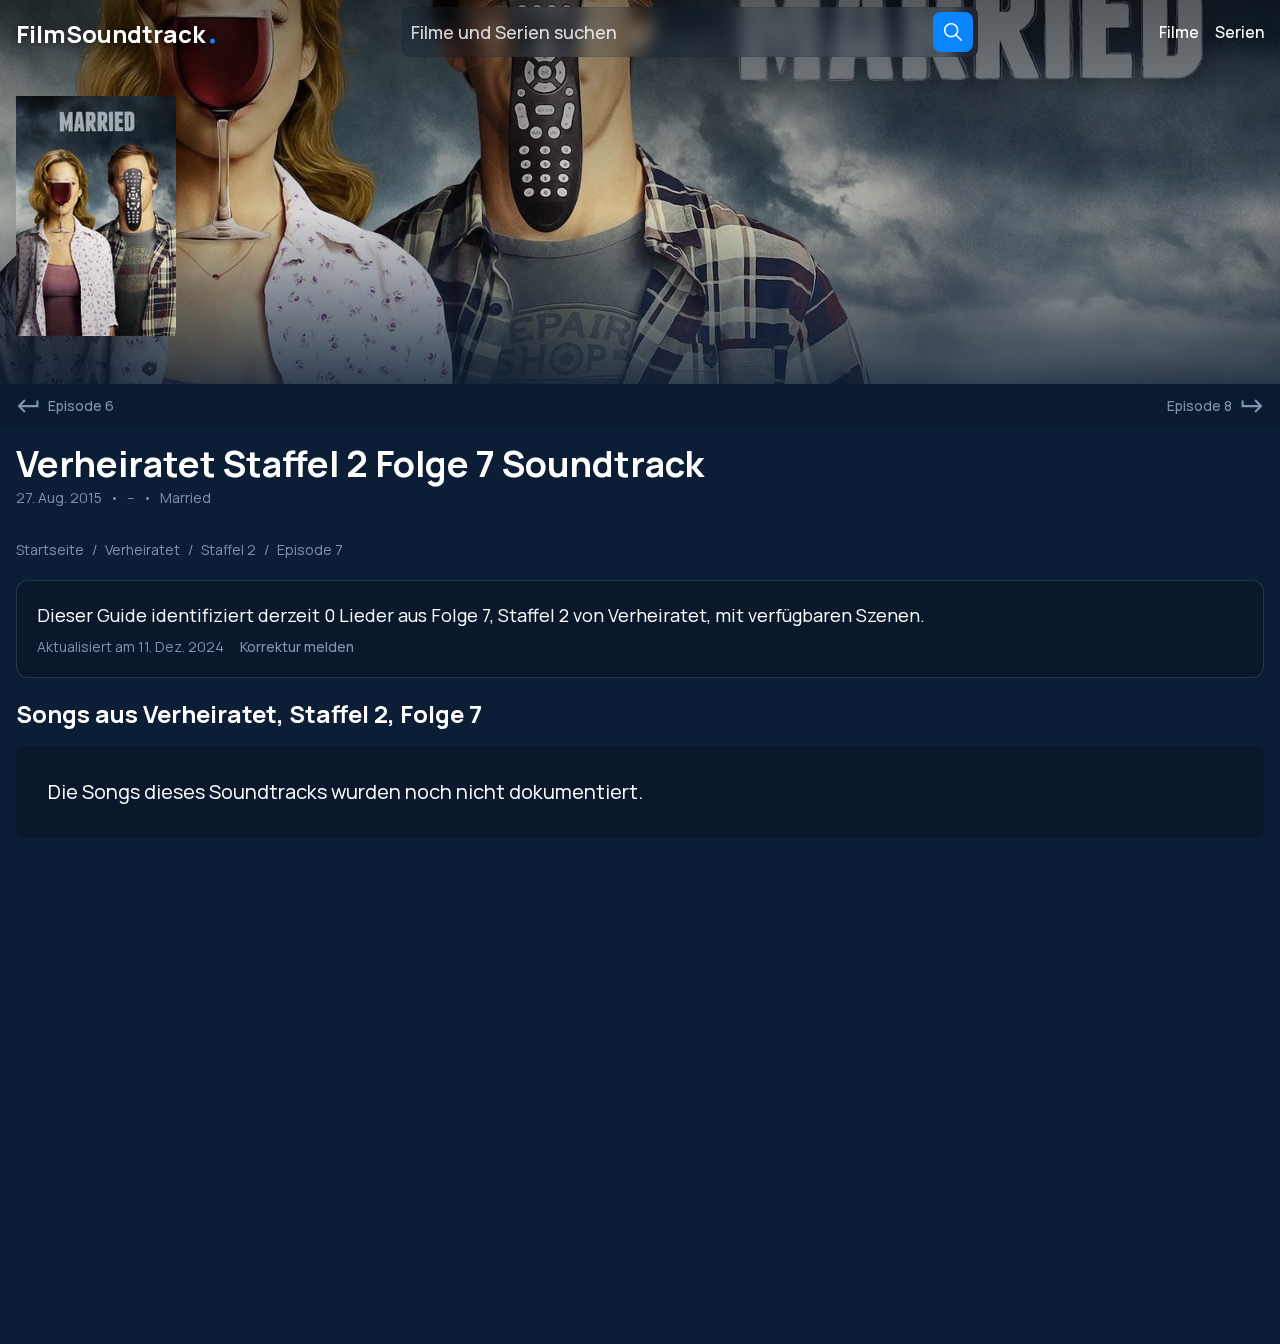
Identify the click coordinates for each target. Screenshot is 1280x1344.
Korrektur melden (297, 646)
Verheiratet (142, 549)
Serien (1239, 32)
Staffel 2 (228, 549)
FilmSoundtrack (118, 32)
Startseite (50, 549)
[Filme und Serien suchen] (953, 32)
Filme (1179, 32)
